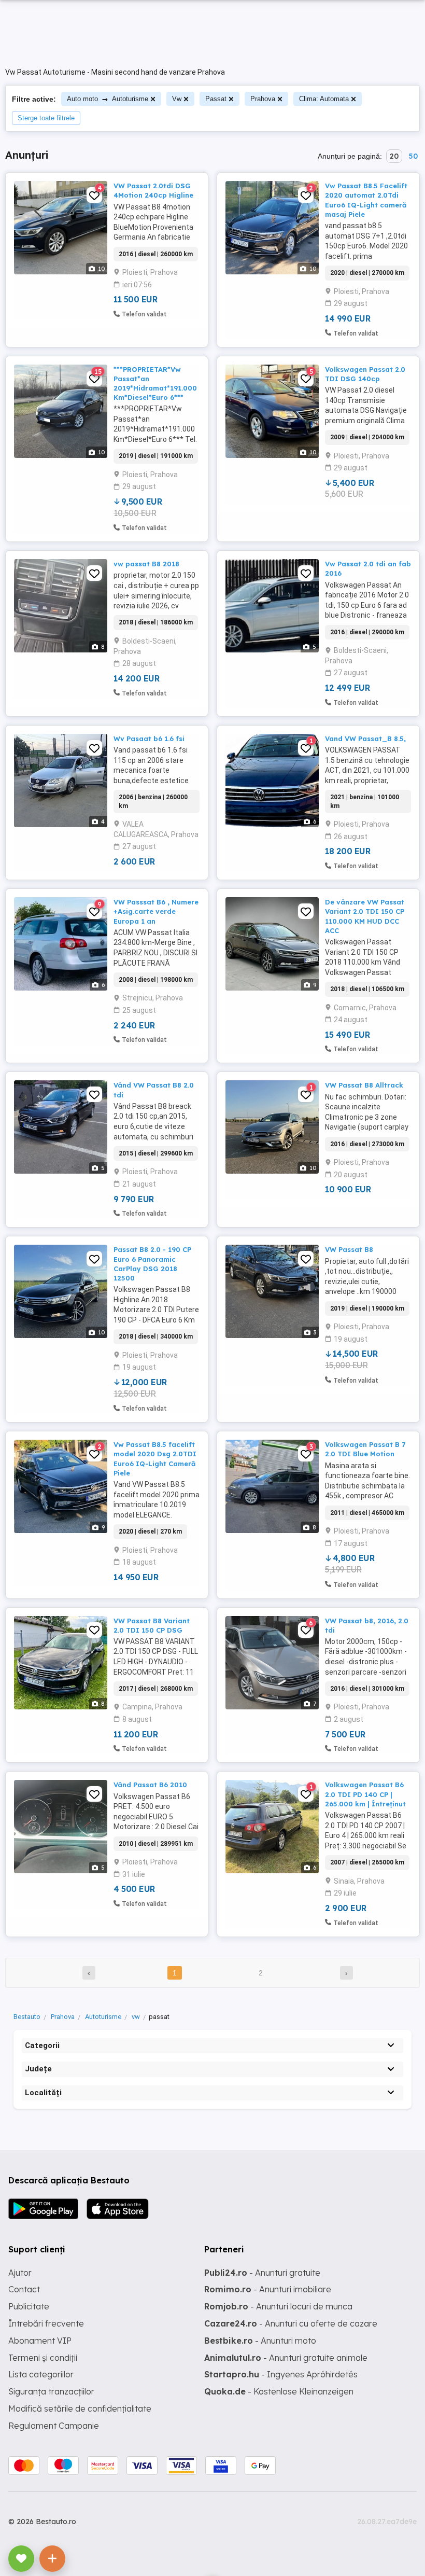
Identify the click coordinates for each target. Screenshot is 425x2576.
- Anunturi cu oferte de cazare (291, 2323)
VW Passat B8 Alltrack (364, 1085)
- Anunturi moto (260, 2341)
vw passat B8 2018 (146, 564)
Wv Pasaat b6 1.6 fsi (149, 739)
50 (413, 156)
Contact (24, 2289)
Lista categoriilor (41, 2374)
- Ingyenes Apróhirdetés (281, 2374)
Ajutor (20, 2273)
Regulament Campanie (54, 2426)
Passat (216, 99)
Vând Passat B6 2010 (150, 1785)
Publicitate (29, 2306)
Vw (177, 99)
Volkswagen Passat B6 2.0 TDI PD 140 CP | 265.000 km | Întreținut (365, 1794)
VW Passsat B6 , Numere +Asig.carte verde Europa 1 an (156, 911)
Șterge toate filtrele (46, 118)
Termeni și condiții (43, 2358)
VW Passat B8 (349, 1249)
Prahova (263, 99)
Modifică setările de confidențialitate (80, 2408)
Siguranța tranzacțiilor (51, 2391)
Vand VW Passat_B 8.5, (365, 739)
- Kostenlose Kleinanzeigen (279, 2391)
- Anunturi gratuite (262, 2273)
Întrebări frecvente (46, 2323)
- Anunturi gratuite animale (286, 2358)
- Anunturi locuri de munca (278, 2306)
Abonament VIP (40, 2341)
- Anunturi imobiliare (268, 2289)
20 (394, 156)
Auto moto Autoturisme (108, 99)
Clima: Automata (324, 99)
